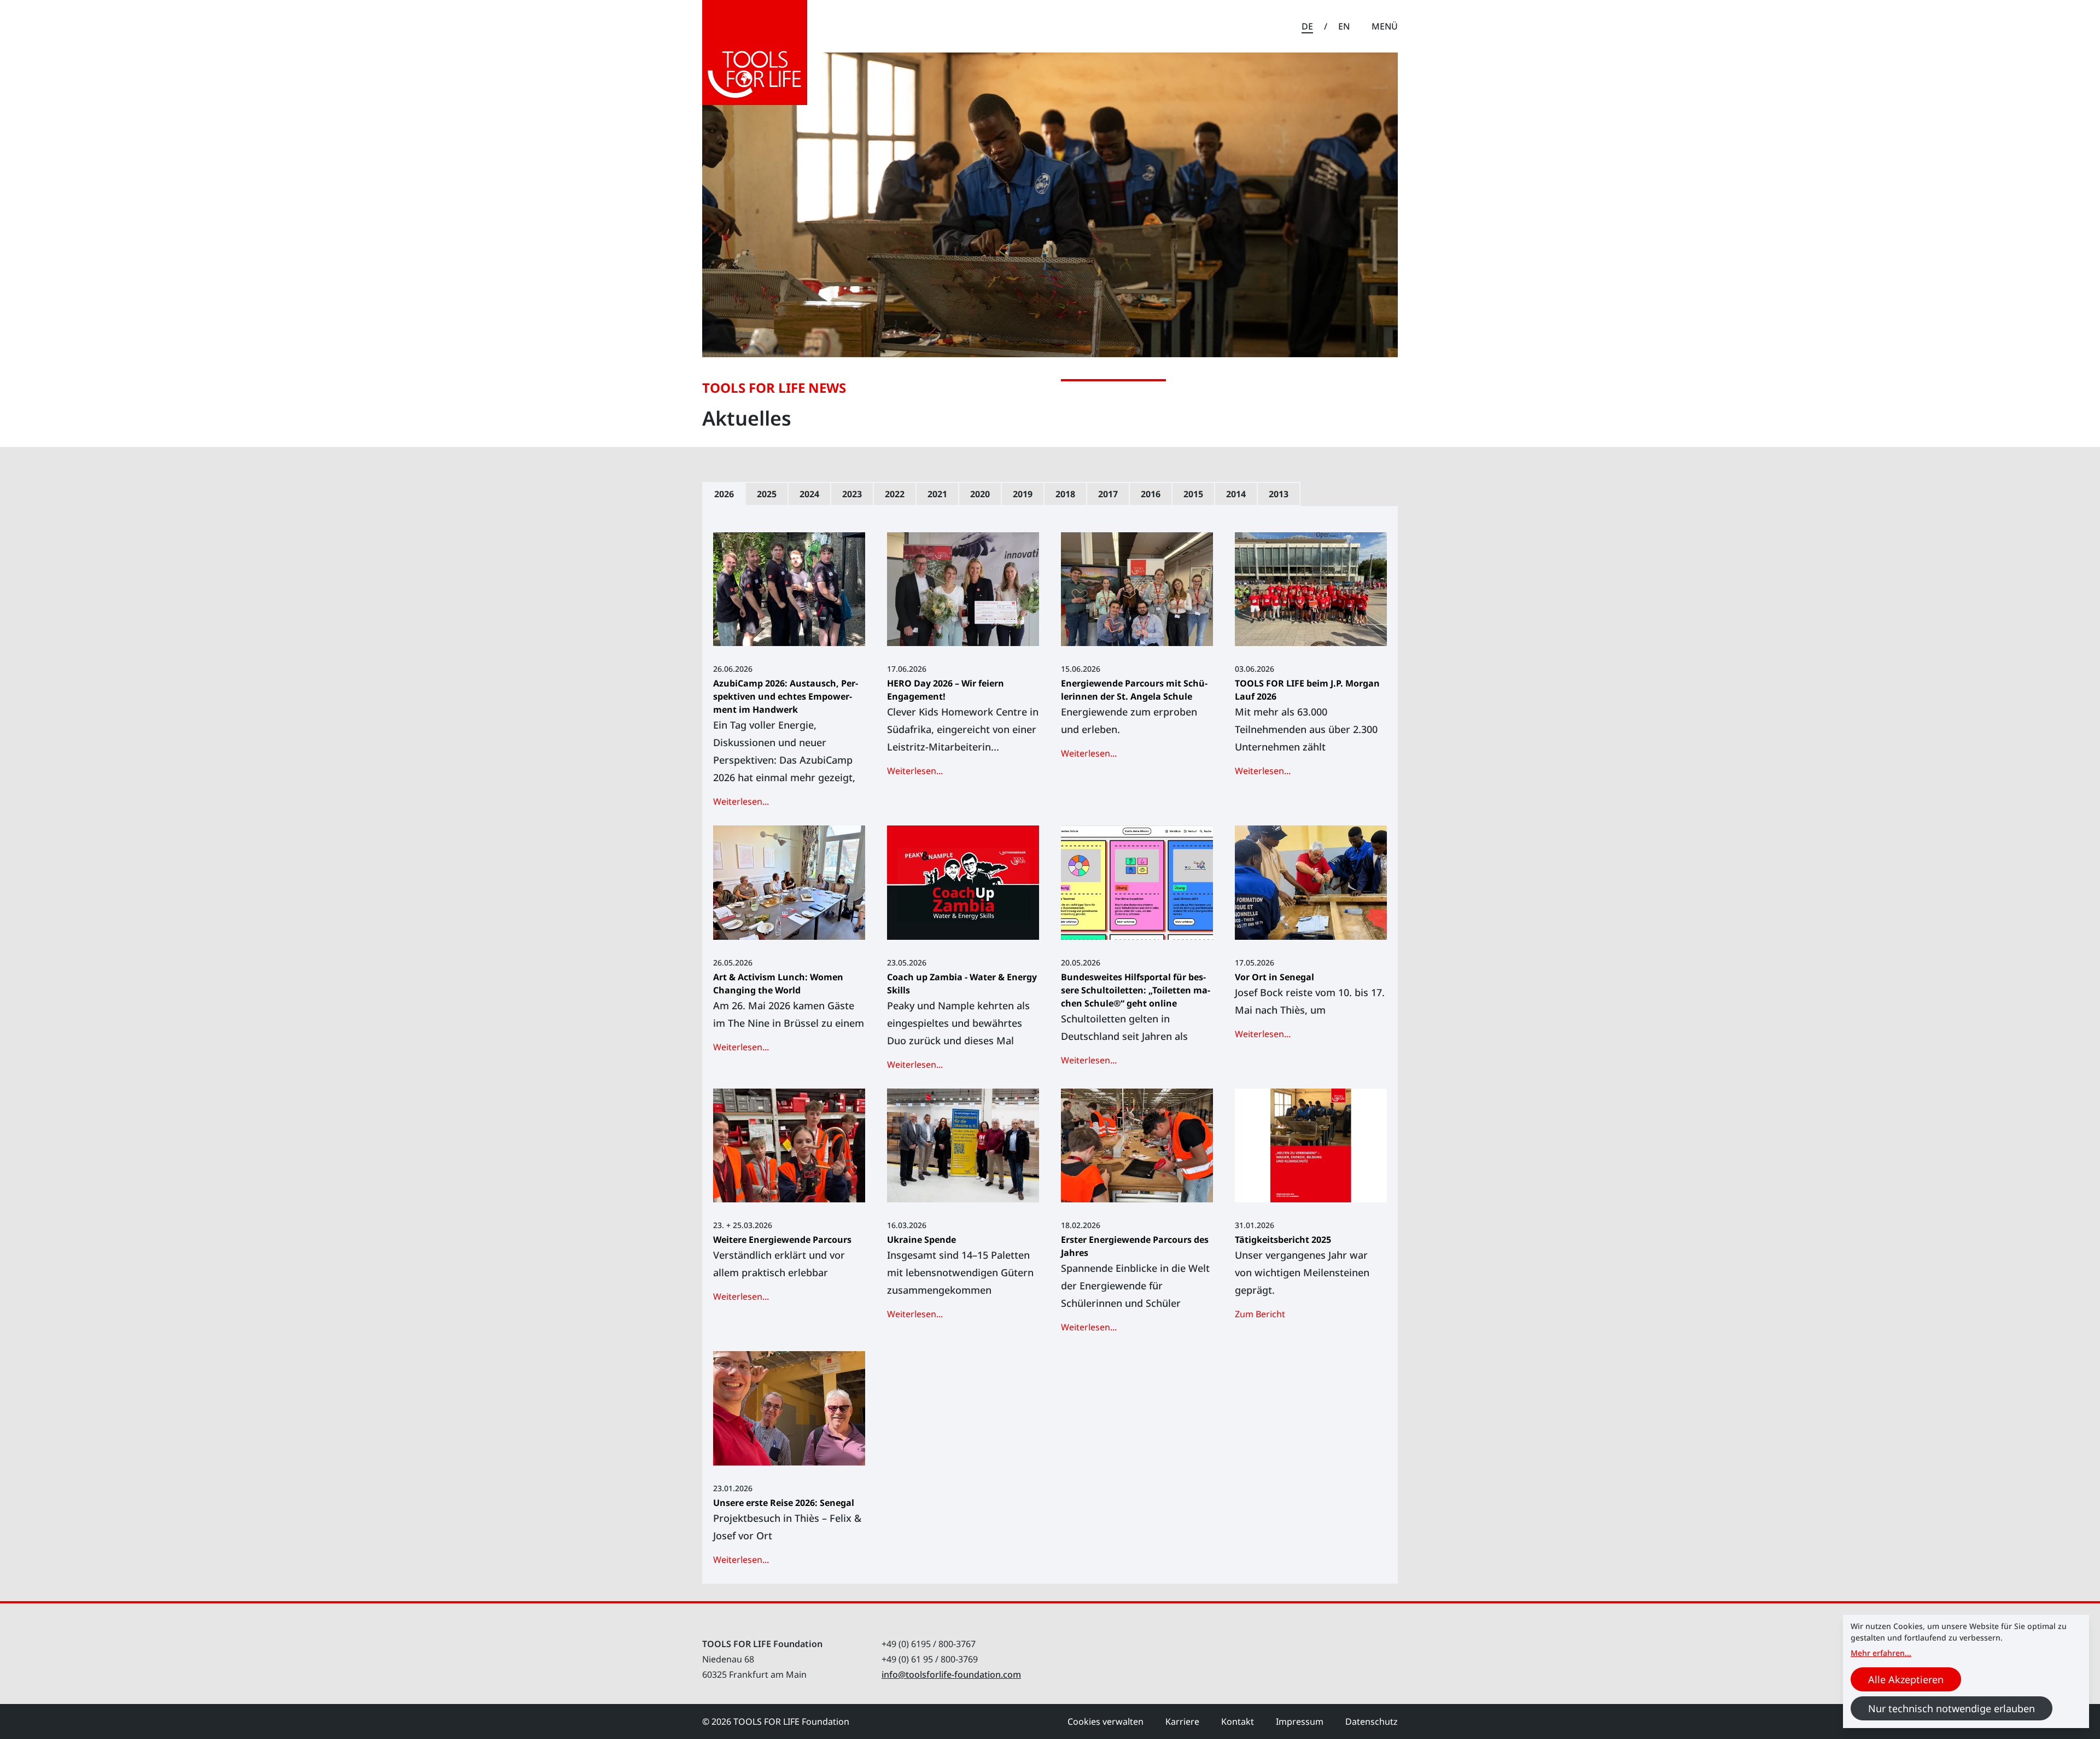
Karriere (1182, 1721)
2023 (852, 494)
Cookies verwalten (1106, 1721)
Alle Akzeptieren (1906, 1679)
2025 (767, 494)
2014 (1236, 494)
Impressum (1300, 1721)
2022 (895, 494)
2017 (1108, 494)
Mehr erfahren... (1881, 1653)
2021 (937, 494)
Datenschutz (1372, 1721)
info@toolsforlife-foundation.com (951, 1674)
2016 (1151, 494)
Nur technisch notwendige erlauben (1952, 1708)
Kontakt (1238, 1721)
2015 (1193, 494)
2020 (980, 494)
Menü (1385, 26)
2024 (809, 494)
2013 (1279, 494)
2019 (1023, 494)
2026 (724, 494)
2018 (1065, 494)
